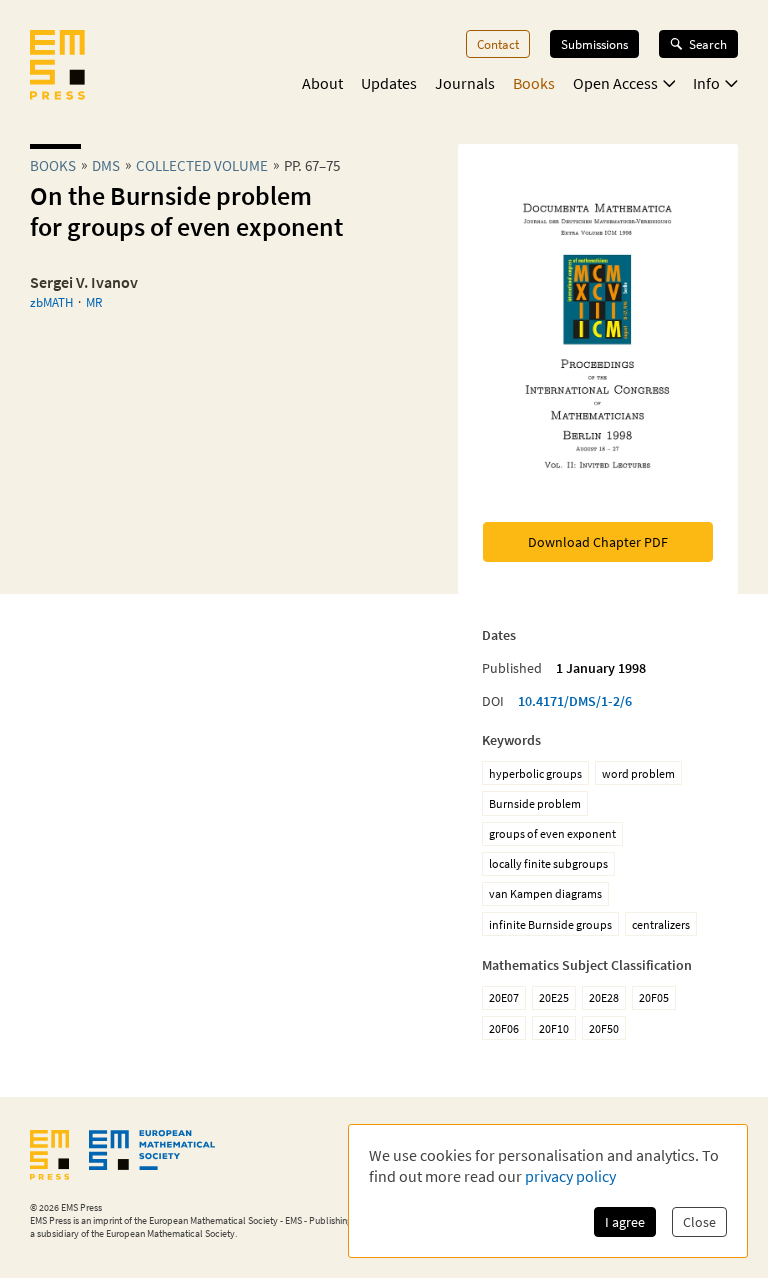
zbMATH (51, 302)
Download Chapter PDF (598, 542)
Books (534, 83)
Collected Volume (202, 165)
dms (106, 165)
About (322, 83)
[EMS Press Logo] (57, 67)
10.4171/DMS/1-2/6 (575, 701)
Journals (465, 83)
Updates (389, 83)
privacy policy (570, 1176)
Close (699, 1222)
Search (708, 44)
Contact (498, 44)
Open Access (615, 83)
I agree (625, 1222)
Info (706, 83)
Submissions (594, 44)
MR (94, 302)
